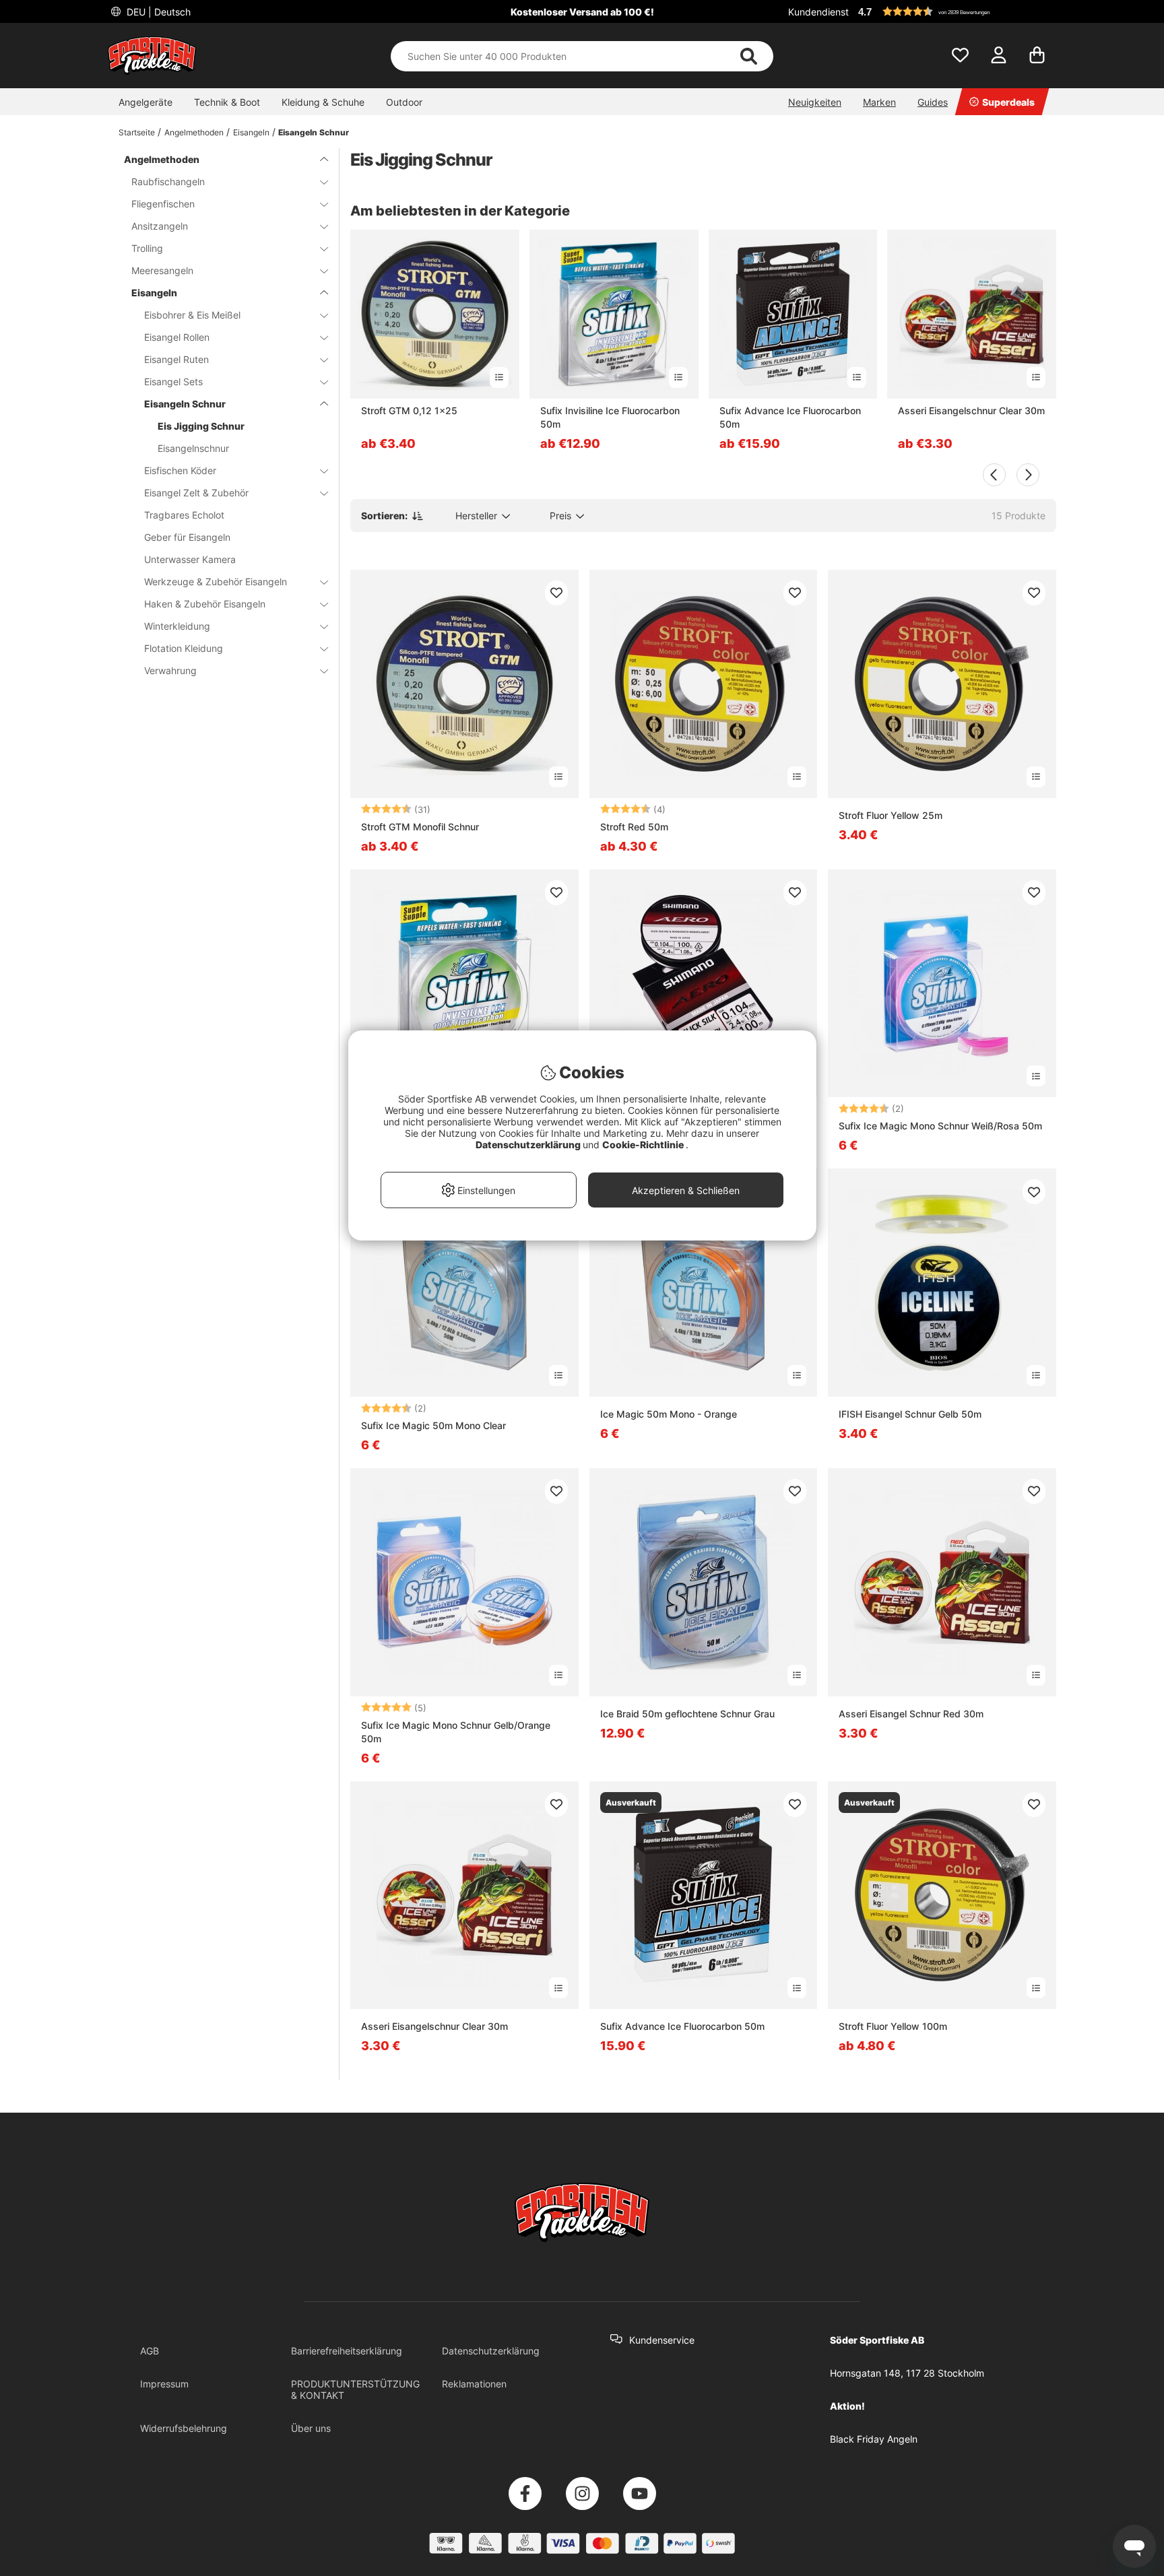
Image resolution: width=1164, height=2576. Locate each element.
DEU (157, 12)
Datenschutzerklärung (491, 2351)
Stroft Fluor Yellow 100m (893, 2026)
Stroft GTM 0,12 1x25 (409, 410)
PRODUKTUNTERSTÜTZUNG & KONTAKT (355, 2389)
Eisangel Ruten (176, 359)
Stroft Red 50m (634, 827)
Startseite (137, 132)
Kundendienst (818, 12)
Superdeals (1008, 102)
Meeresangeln (162, 270)
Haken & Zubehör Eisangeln (205, 604)
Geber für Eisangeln (187, 537)
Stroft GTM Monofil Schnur (420, 827)
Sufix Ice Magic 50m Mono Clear (433, 1425)
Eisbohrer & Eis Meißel (192, 315)
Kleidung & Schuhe (323, 102)
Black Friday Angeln (874, 2439)
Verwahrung (170, 670)
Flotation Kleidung (184, 648)
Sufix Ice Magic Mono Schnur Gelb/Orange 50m (456, 1732)
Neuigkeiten (815, 102)
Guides (933, 102)
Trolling (147, 248)
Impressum (164, 2384)
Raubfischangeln (168, 181)
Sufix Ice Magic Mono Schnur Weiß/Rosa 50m (940, 1126)
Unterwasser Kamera (190, 559)
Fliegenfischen (163, 204)
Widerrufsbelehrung (184, 2428)
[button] (955, 11)
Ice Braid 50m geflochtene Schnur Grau (687, 1714)
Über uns (311, 2428)
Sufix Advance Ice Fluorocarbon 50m (790, 417)
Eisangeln (251, 132)
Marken (879, 102)
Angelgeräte (145, 102)
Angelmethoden (194, 132)
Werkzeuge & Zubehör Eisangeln (216, 582)
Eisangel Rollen (177, 337)
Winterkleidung (177, 626)
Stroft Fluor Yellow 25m (891, 815)
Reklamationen (474, 2384)
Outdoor (404, 102)
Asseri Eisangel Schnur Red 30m (911, 1714)
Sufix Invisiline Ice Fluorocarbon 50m (610, 417)
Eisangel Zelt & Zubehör (196, 493)
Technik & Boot (227, 102)
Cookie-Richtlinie (644, 1145)
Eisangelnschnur (193, 448)
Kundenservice (662, 2340)
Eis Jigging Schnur (201, 426)
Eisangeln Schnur (314, 132)
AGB (150, 2351)
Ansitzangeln (160, 226)
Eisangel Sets (173, 382)
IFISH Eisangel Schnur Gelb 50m (910, 1414)
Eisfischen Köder (180, 470)
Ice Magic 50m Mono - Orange (669, 1414)
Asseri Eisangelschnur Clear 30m (971, 410)
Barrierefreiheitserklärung (347, 2351)
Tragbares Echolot (184, 515)
